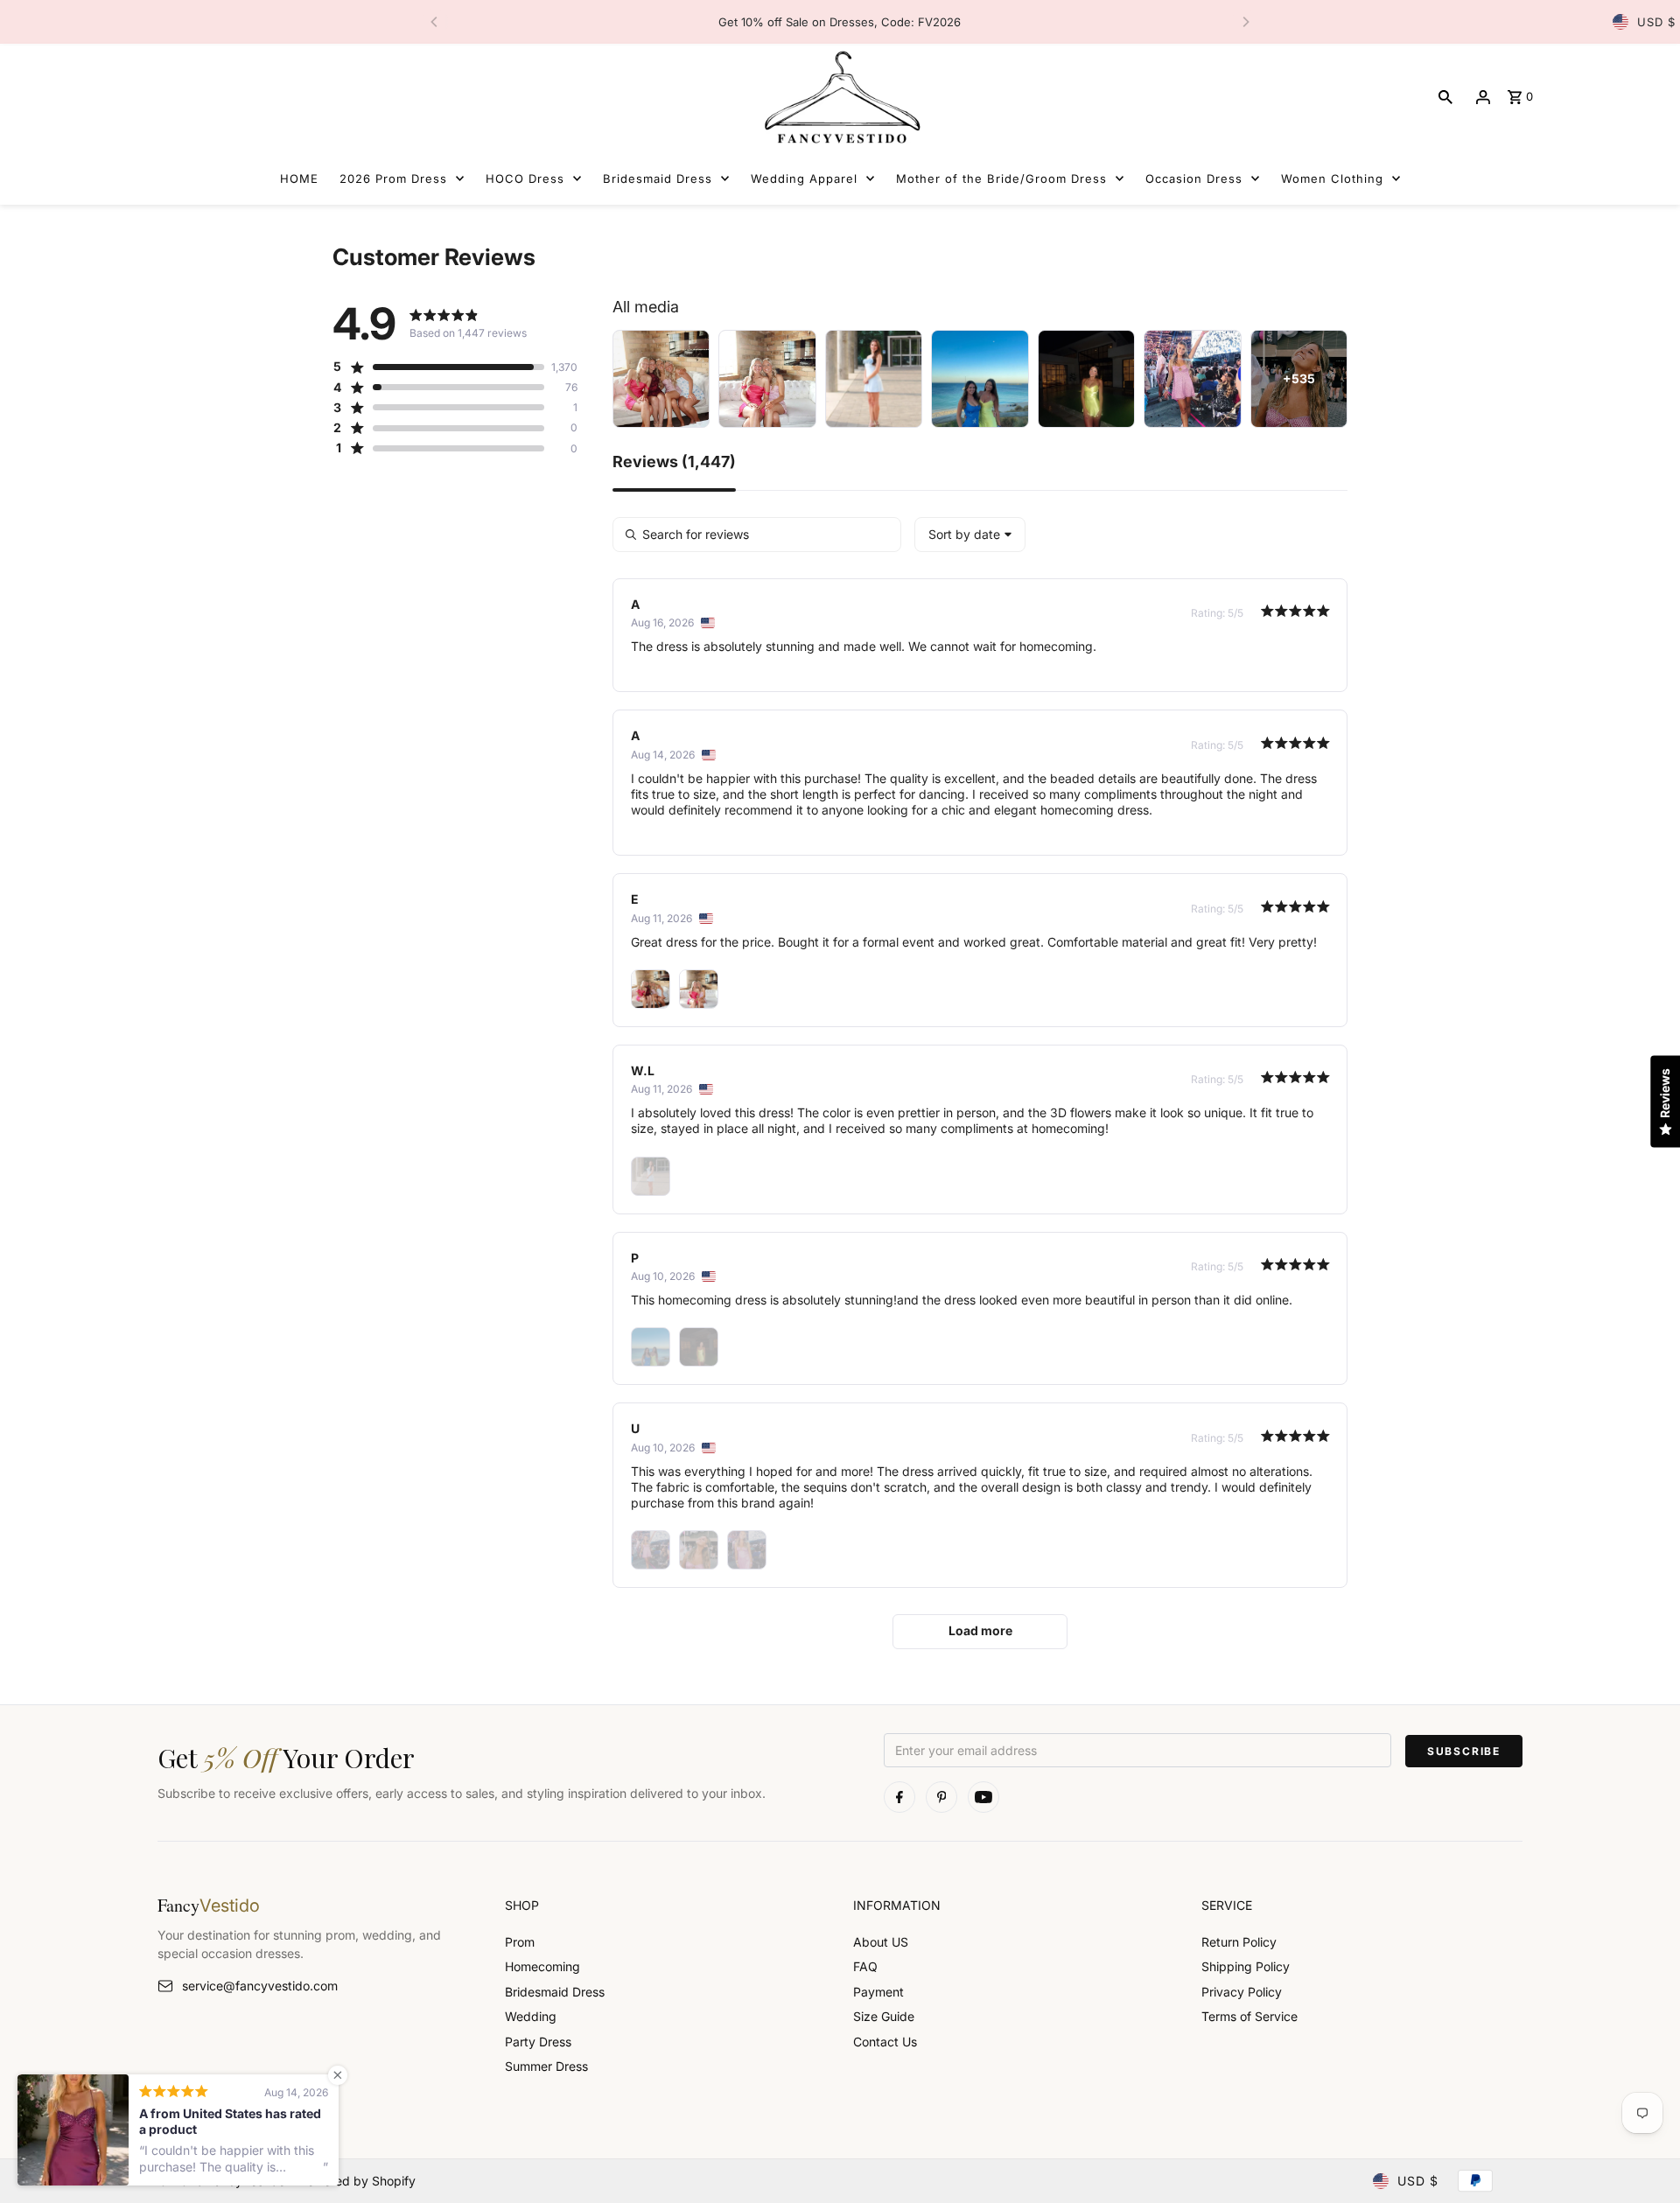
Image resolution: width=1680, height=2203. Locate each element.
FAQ (865, 1966)
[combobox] (970, 535)
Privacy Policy (1242, 1992)
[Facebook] (899, 1797)
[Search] (1445, 97)
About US (881, 1942)
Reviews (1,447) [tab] (674, 462)
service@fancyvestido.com (260, 1986)
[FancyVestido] (840, 97)
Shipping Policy (1246, 1966)
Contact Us (885, 2042)
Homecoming (542, 1966)
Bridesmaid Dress (555, 1992)
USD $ (1656, 22)
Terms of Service (1249, 2016)
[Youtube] (983, 1797)
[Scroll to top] (1643, 2157)
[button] (438, 367)
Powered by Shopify (357, 2181)
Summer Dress (546, 2066)
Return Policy (1239, 1942)
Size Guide (884, 2016)
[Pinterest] (941, 1797)
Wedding (531, 2016)
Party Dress (538, 2042)
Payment (878, 1992)
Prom (520, 1942)
